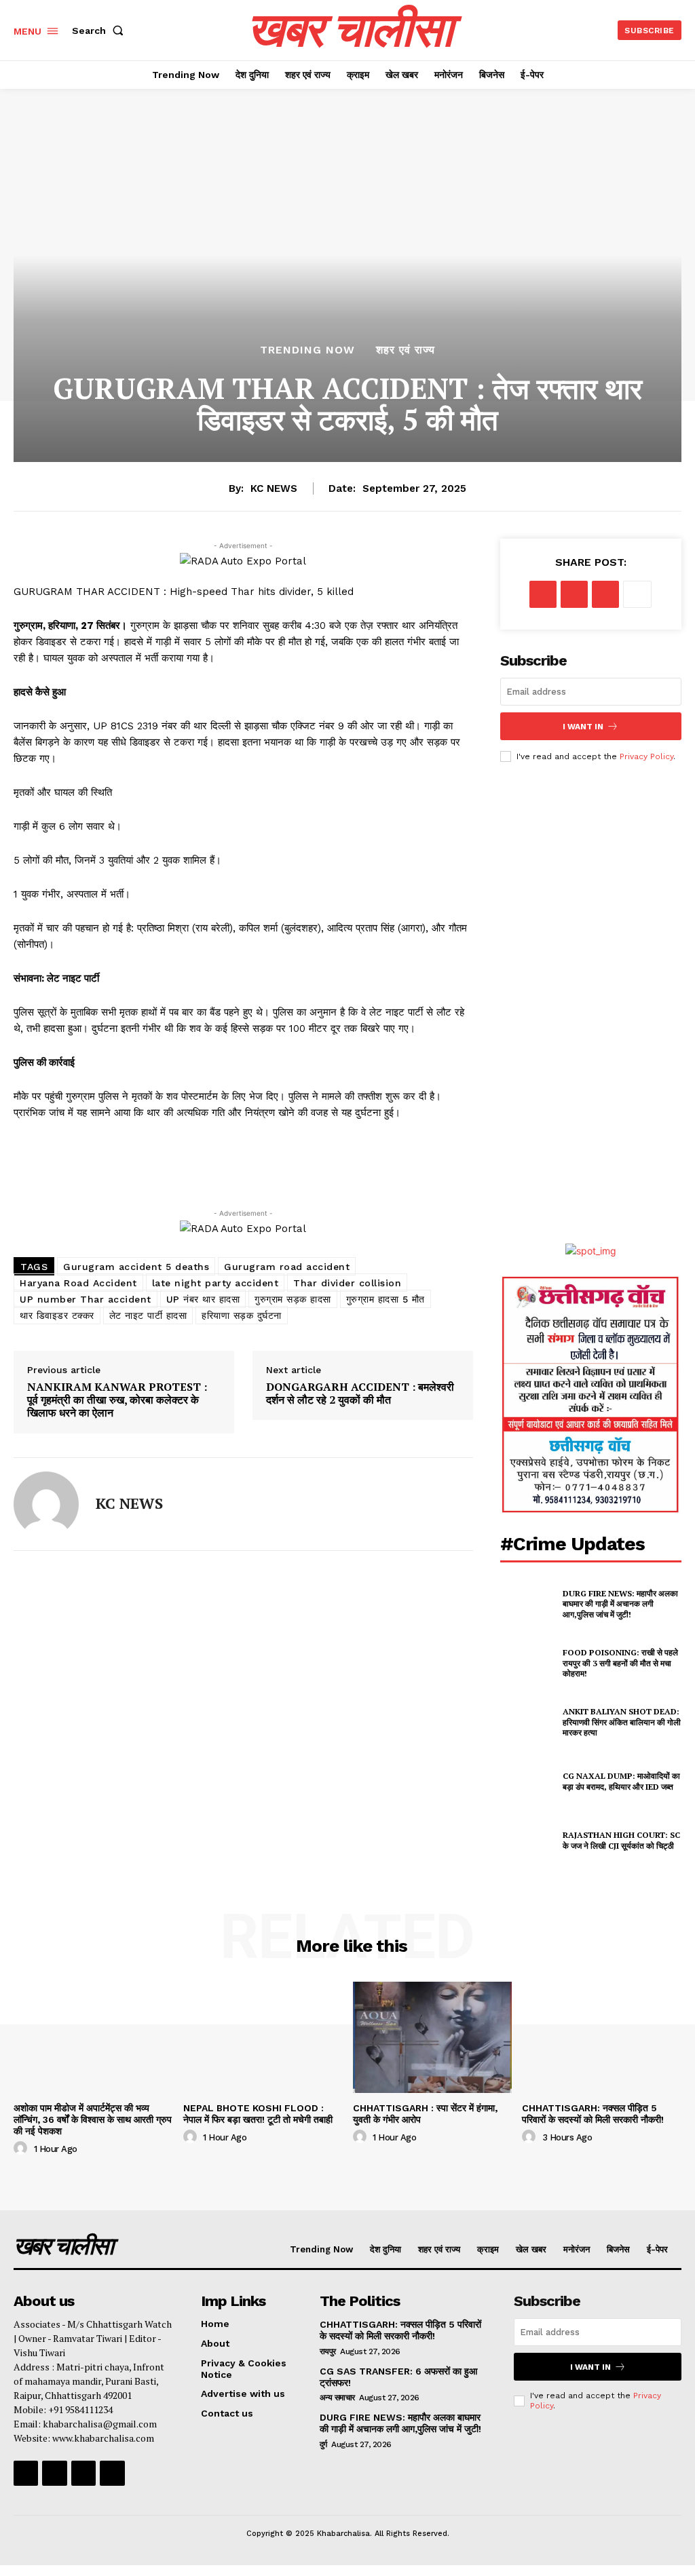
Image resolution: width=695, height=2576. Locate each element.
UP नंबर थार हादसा (203, 1299)
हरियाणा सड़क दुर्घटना (242, 1315)
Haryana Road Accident (78, 1283)
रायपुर (328, 2351)
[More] (637, 594)
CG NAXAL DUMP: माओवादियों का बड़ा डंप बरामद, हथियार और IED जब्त (621, 1781)
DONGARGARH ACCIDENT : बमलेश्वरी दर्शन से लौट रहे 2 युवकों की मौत (360, 1393)
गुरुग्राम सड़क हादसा (293, 1299)
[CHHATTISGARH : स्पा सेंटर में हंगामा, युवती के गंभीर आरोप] (433, 2037)
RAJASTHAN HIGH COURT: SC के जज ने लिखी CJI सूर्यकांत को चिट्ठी (621, 1840)
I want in (583, 727)
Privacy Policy (646, 756)
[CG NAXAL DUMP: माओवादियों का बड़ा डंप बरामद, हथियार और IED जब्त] (527, 1782)
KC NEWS (274, 488)
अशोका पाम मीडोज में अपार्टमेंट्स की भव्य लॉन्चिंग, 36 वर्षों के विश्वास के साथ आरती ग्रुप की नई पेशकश (93, 2119)
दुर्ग (323, 2444)
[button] (100, 31)
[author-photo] (22, 2149)
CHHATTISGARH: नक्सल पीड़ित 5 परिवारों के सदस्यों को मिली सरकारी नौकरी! (594, 2114)
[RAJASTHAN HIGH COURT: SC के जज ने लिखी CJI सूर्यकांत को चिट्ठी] (527, 1841)
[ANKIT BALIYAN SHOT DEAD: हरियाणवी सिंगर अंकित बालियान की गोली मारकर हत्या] (527, 1722)
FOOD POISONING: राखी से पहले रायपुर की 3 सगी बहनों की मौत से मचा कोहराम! (620, 1663)
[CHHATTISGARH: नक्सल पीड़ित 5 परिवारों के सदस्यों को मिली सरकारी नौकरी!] (602, 2037)
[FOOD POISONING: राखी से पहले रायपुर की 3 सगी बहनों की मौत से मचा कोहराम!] (527, 1663)
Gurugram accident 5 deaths (136, 1267)
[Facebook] (543, 594)
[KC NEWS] (46, 1504)
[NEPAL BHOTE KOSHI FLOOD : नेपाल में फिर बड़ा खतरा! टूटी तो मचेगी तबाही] (263, 2037)
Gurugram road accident (287, 1267)
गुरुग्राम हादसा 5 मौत (386, 1299)
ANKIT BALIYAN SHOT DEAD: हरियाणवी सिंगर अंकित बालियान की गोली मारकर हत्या (622, 1722)
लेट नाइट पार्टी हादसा (148, 1315)
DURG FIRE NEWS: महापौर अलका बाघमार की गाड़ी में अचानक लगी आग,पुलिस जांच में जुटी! (620, 1604)
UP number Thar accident (86, 1299)
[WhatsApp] (605, 594)
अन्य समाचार (337, 2398)
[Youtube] (112, 2473)
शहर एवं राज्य (406, 350)
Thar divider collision (347, 1283)
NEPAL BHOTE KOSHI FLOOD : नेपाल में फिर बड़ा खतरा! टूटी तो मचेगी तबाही (258, 2114)
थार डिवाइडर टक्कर (57, 1315)
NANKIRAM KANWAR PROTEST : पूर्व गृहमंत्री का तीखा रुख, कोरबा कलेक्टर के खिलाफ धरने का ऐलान (117, 1400)
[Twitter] (574, 594)
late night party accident (215, 1283)
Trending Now (307, 350)
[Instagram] (54, 2473)
